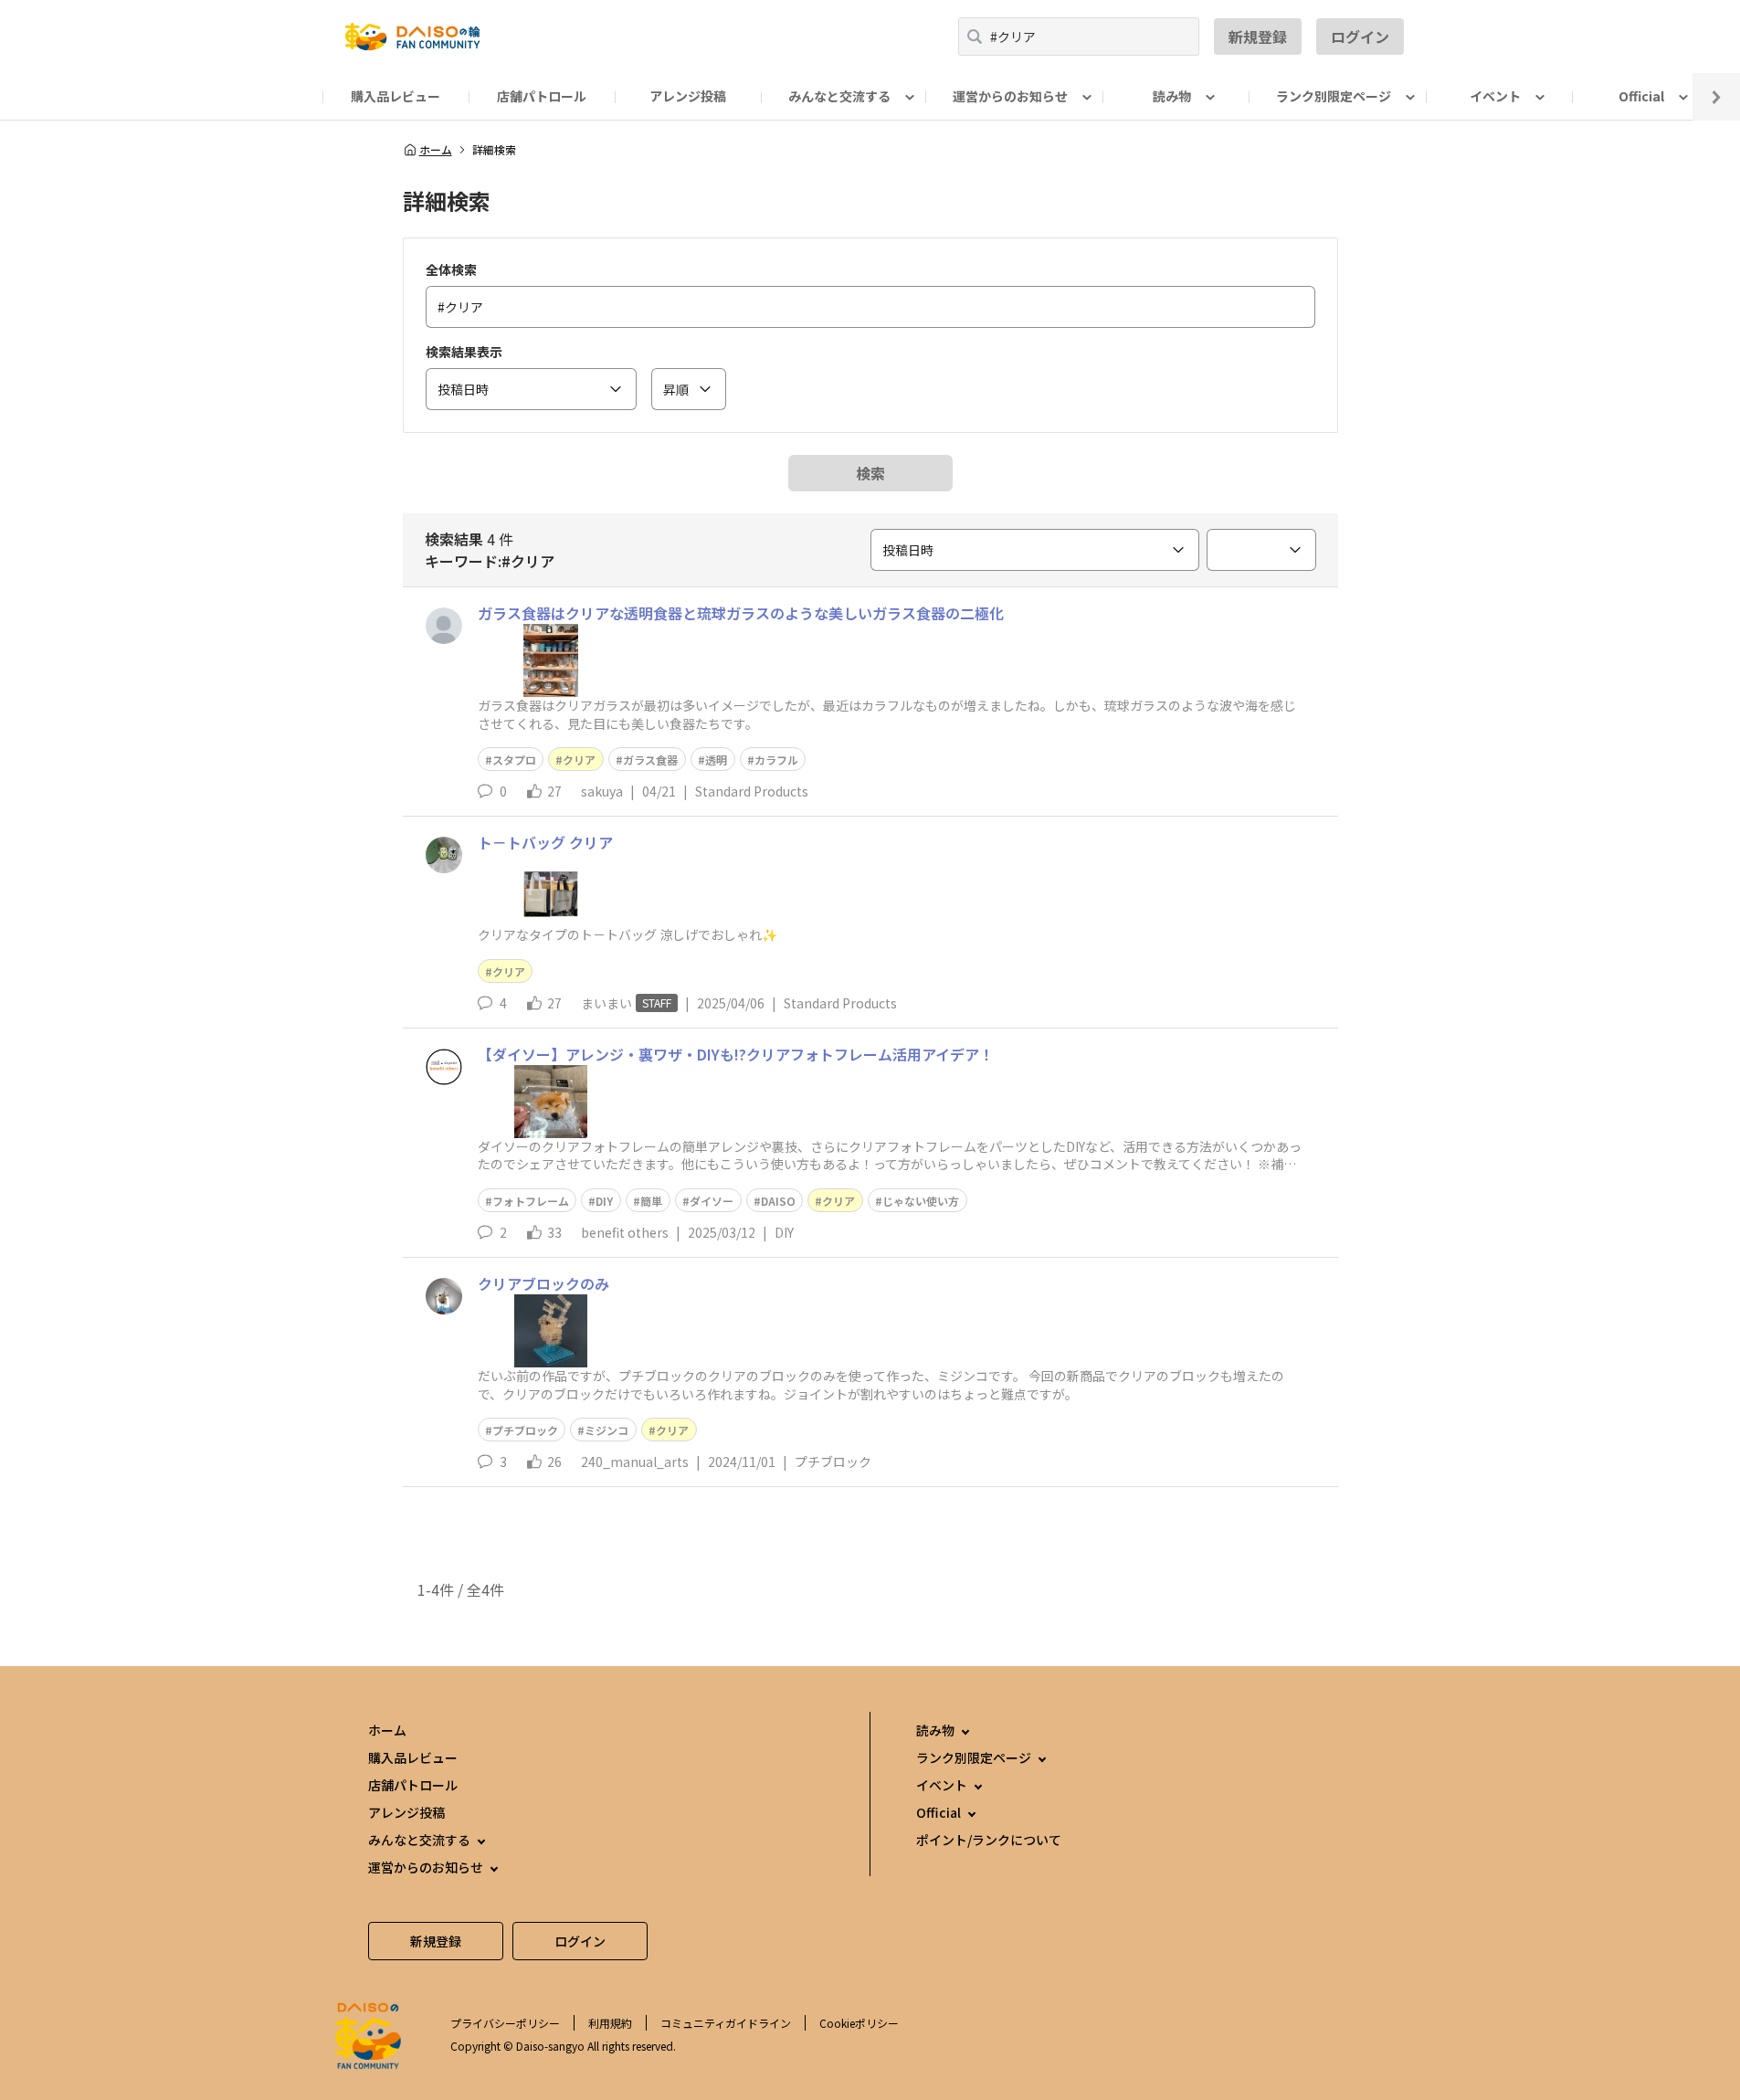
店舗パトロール (542, 96)
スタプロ (514, 760)
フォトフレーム (531, 1201)
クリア (579, 760)
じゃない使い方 (921, 1201)
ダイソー (712, 1201)
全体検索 (451, 269)
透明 (716, 760)
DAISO (778, 1201)
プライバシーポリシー (505, 2023)
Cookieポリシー (859, 2023)
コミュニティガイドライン (726, 2023)
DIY (604, 1201)
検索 (870, 473)
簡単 (651, 1201)
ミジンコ (606, 1430)
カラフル (776, 760)
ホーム (436, 150)
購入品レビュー (395, 96)
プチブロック (525, 1430)
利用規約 (610, 2023)
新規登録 (1258, 37)
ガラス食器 (650, 760)
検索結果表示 (464, 352)
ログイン (1360, 37)
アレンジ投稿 (688, 96)
